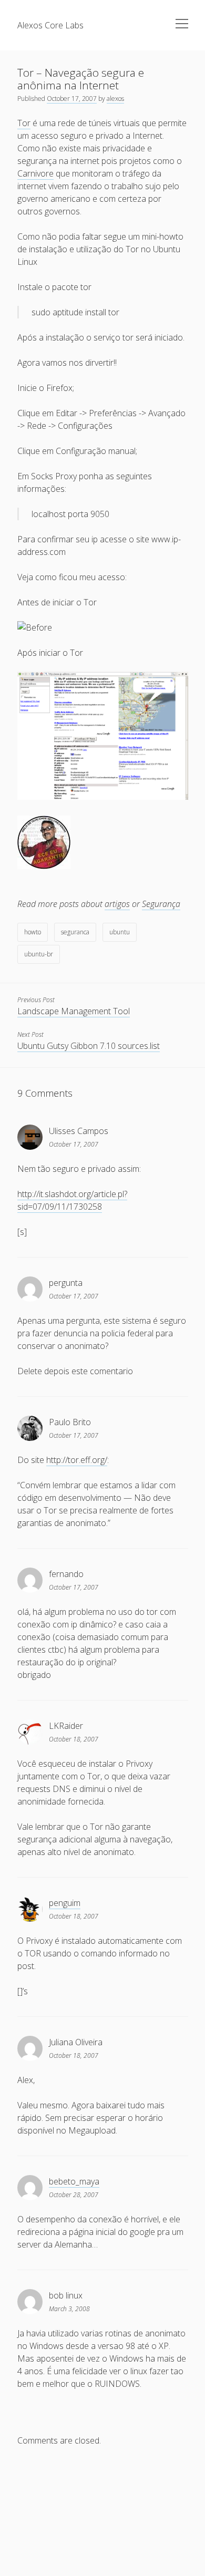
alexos (115, 99)
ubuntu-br (39, 954)
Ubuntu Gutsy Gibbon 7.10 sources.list (89, 1046)
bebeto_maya (74, 2181)
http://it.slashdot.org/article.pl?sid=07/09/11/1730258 (72, 1200)
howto (33, 932)
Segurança (161, 904)
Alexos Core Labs (50, 25)
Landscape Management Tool (74, 1011)
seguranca (75, 932)
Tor (24, 123)
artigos (117, 904)
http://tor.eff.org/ (77, 1460)
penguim (65, 1903)
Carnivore (35, 173)
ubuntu (120, 932)
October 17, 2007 (72, 99)
